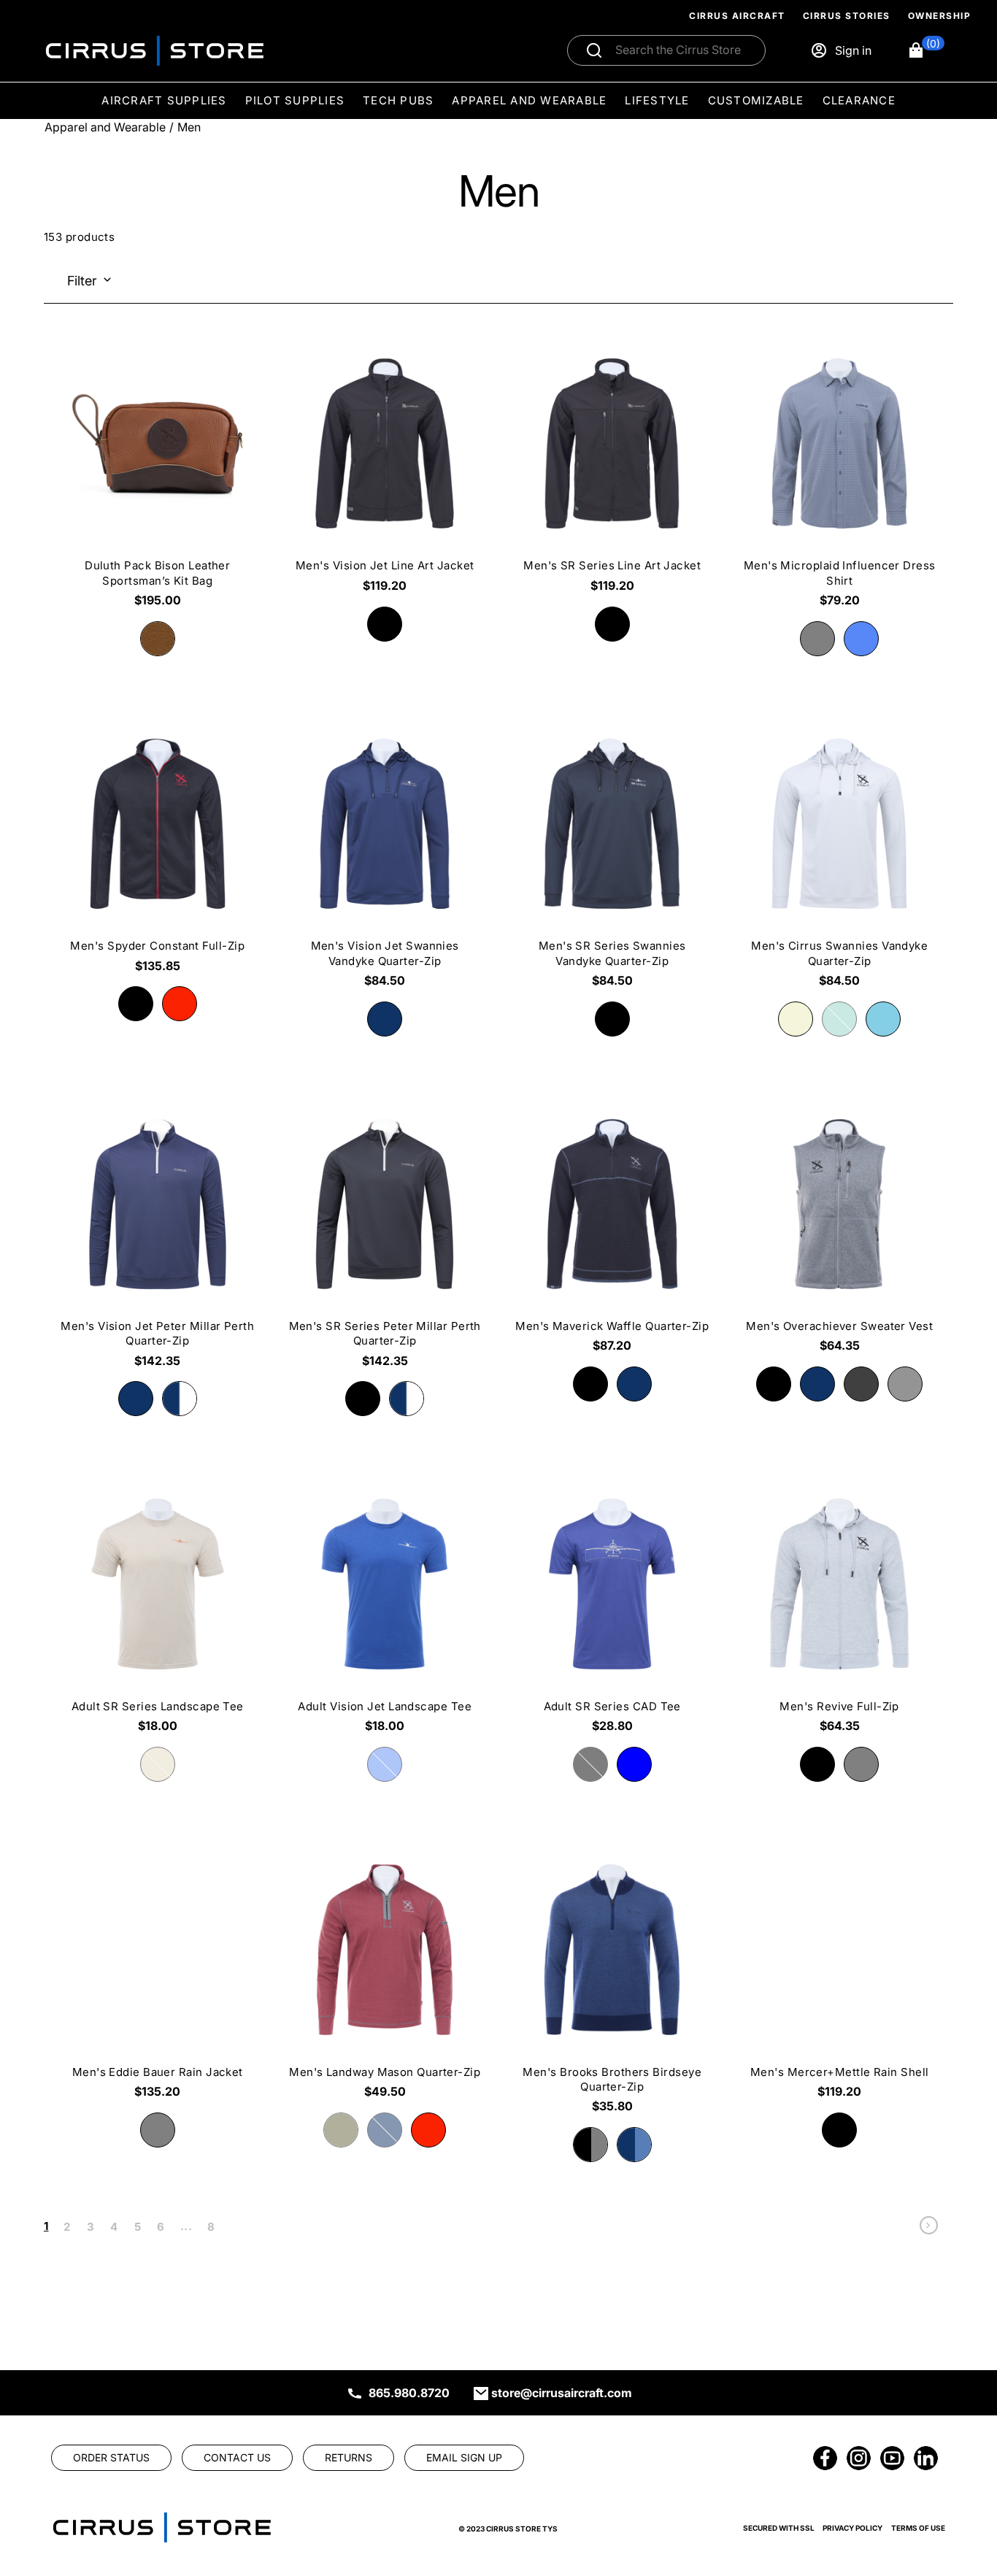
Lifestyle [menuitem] (657, 100)
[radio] (385, 624)
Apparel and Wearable (105, 127)
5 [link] (138, 2227)
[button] (926, 50)
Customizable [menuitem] (756, 100)
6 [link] (161, 2227)
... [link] (186, 2226)
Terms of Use (918, 2528)
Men (189, 127)
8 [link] (211, 2227)
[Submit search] (594, 50)
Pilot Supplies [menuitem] (295, 100)
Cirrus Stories (847, 16)
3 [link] (91, 2227)
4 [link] (114, 2227)
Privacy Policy (852, 2528)
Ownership (940, 16)
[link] (929, 2229)
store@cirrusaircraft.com (562, 2393)
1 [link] (46, 2226)
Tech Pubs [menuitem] (398, 100)
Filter (82, 281)
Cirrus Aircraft (737, 16)
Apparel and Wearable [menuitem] (529, 100)
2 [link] (67, 2227)
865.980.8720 (409, 2393)
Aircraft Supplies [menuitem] (164, 100)
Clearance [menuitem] (859, 100)
